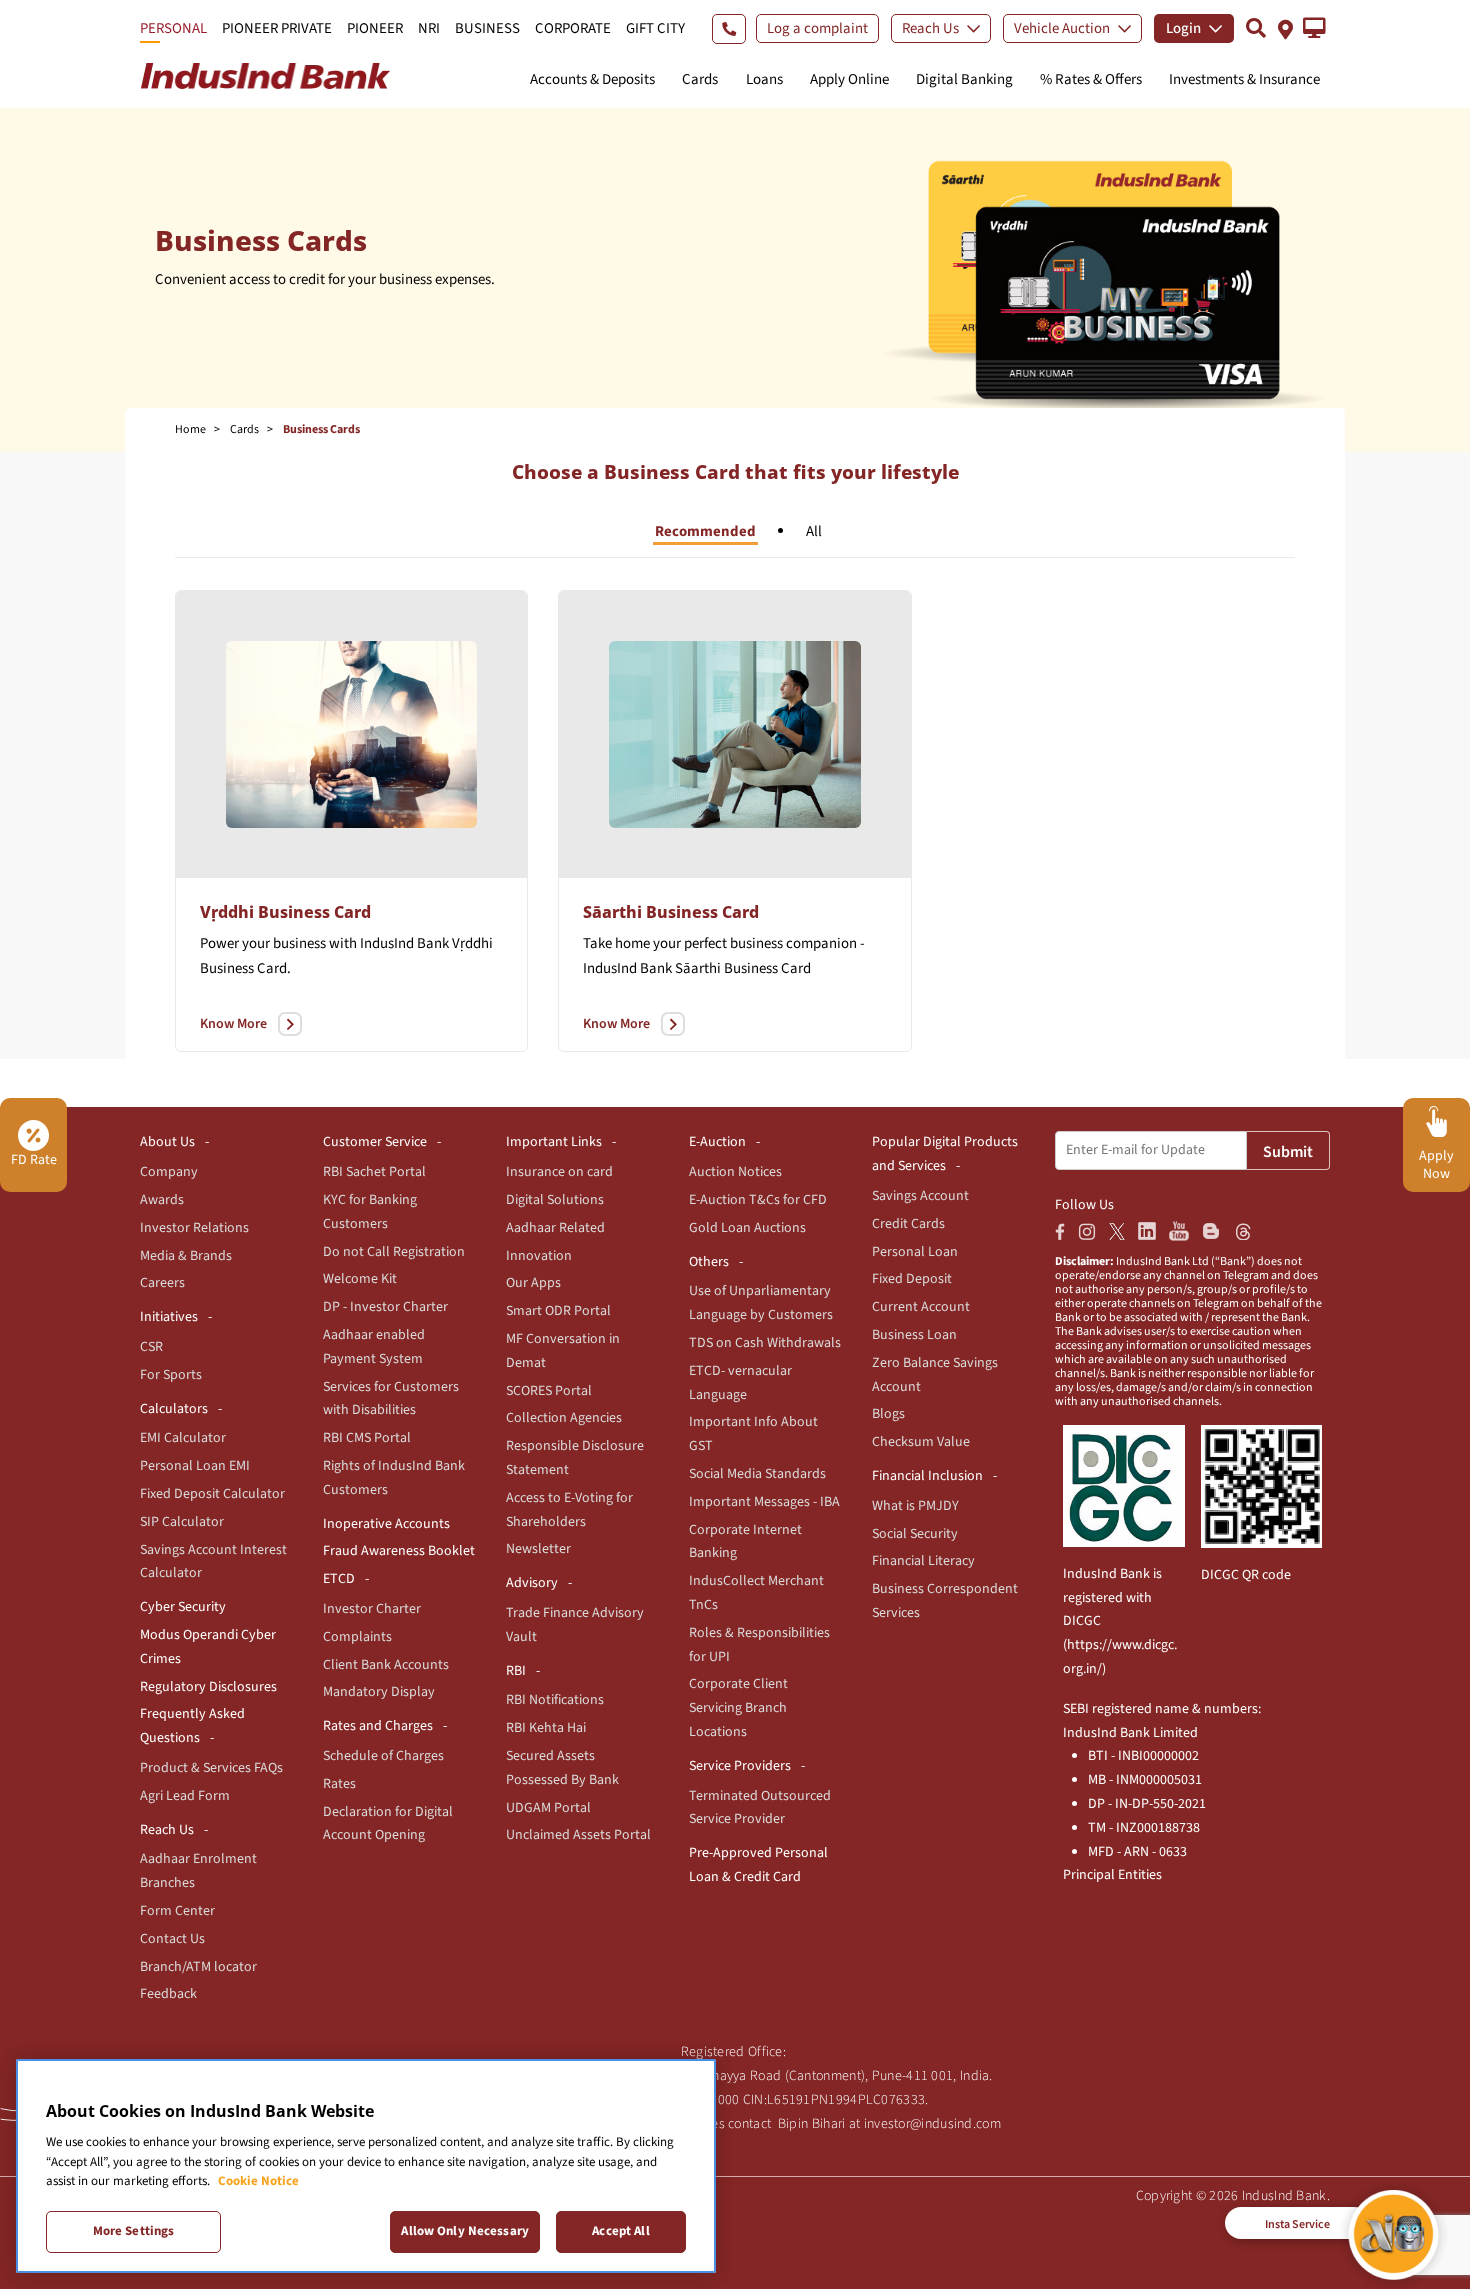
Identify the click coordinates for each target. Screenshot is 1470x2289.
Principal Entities (1112, 1875)
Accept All (620, 2231)
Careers (162, 1283)
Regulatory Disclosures (208, 1687)
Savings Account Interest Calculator (213, 1562)
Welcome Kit (360, 1279)
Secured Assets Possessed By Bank (562, 1768)
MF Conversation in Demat (563, 1351)
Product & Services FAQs (211, 1768)
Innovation (539, 1256)
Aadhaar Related (555, 1228)
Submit (1288, 1152)
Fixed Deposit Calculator (212, 1494)
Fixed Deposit (912, 1279)
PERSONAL (173, 28)
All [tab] (814, 531)
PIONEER (375, 28)
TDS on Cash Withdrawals (765, 1343)
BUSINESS (487, 28)
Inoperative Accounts (386, 1524)
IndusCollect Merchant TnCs (756, 1593)
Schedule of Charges (383, 1756)
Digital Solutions (555, 1200)
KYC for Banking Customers (370, 1212)
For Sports (171, 1375)
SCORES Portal (549, 1391)
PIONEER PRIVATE (277, 28)
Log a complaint (817, 28)
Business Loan (914, 1335)
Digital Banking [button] (964, 79)
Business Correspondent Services (945, 1601)
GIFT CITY (655, 28)
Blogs (888, 1414)
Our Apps (533, 1283)
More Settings (134, 2231)
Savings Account (920, 1196)
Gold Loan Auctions (747, 1228)
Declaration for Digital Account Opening (388, 1824)
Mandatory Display (379, 1692)
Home (190, 429)
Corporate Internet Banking (745, 1542)
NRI (429, 28)
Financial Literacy (923, 1561)
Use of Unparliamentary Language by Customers (761, 1303)
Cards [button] (700, 79)
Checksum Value (921, 1442)
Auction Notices (735, 1172)
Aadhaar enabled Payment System (374, 1347)
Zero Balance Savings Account (935, 1375)
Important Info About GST (753, 1434)
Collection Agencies (564, 1418)
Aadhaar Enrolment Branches (198, 1871)
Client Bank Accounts (386, 1665)
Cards (244, 429)
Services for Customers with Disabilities (391, 1399)
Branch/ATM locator (198, 1967)
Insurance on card (559, 1172)
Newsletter (538, 1549)
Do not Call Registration (394, 1252)
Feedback (168, 1994)
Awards (162, 1200)
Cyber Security (183, 1607)
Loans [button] (764, 79)
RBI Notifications (555, 1700)
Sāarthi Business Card (671, 912)
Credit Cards (908, 1224)
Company (169, 1172)
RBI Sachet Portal (374, 1172)
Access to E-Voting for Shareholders (569, 1510)
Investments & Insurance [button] (1244, 79)
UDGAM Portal (548, 1808)
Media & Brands (186, 1256)
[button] (1314, 28)
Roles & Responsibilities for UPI (759, 1645)
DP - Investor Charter (385, 1307)
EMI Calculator (183, 1438)
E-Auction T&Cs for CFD (758, 1200)
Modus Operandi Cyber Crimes (208, 1647)
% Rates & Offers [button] (1091, 79)
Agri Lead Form (185, 1796)
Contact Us (172, 1939)
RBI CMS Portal (367, 1438)
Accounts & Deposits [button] (592, 79)
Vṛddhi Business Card (285, 912)
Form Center (177, 1911)
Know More (233, 1024)
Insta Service (1297, 2224)
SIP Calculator (182, 1522)
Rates (339, 1784)
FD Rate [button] (34, 1160)
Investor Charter (372, 1609)
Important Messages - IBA (764, 1502)
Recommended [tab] (705, 531)
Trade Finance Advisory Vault (575, 1625)
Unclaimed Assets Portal (578, 1835)
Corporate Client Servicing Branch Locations (738, 1708)
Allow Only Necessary (465, 2231)
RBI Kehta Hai (546, 1728)
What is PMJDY (915, 1506)
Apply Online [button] (849, 79)
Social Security (915, 1534)
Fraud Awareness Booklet (399, 1551)
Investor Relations (194, 1228)
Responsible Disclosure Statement (575, 1458)
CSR (151, 1347)
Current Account (921, 1307)
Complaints (357, 1637)
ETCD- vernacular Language (740, 1383)
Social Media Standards (757, 1474)
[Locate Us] (1285, 27)
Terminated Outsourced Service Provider (760, 1808)
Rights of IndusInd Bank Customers (394, 1478)
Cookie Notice (258, 2181)
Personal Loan (915, 1252)
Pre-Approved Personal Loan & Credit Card (758, 1865)
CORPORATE (573, 28)
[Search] (1256, 27)
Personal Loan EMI (195, 1466)
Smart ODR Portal (558, 1311)
